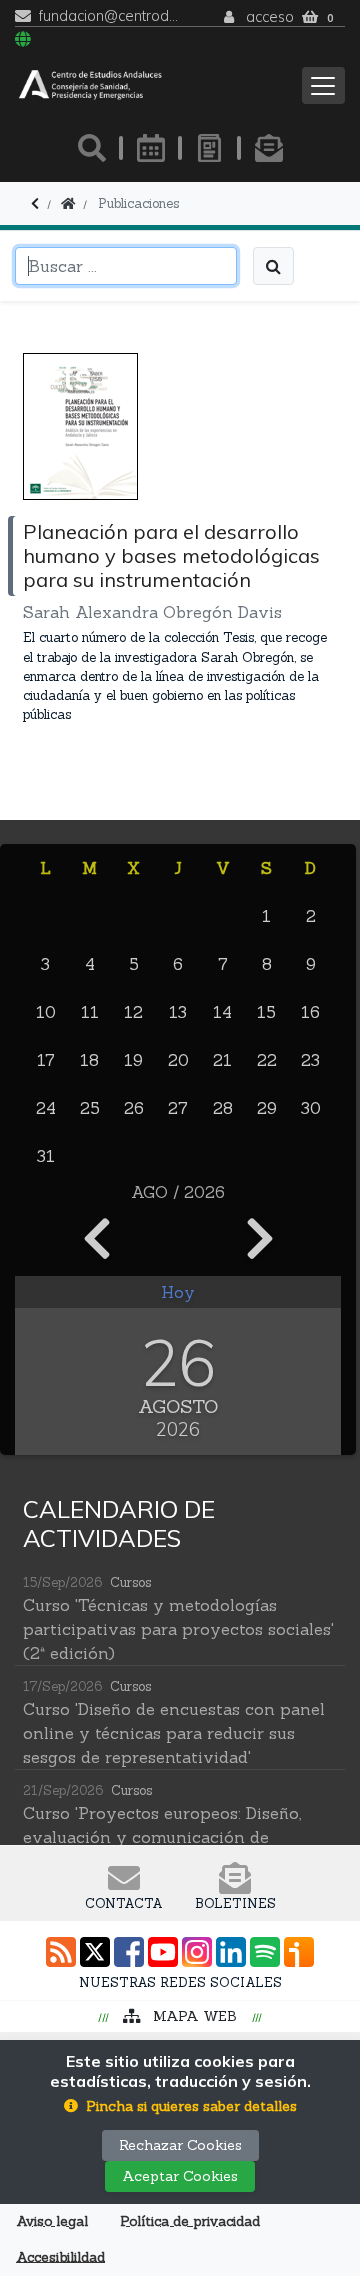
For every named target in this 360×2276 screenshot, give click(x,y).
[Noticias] (210, 148)
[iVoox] (299, 1952)
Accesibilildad (60, 2257)
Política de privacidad (190, 2221)
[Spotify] (265, 1952)
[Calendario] (151, 148)
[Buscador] (92, 148)
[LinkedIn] (231, 1952)
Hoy (178, 1292)
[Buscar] (273, 266)
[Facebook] (129, 1952)
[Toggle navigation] (323, 85)
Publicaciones (138, 203)
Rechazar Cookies (180, 2145)
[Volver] (35, 203)
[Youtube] (163, 1952)
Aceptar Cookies (180, 2176)
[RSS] (61, 1952)
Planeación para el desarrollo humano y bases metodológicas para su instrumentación (171, 555)
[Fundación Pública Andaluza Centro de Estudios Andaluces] (90, 85)
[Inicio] (68, 203)
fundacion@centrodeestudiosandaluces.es (109, 16)
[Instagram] (197, 1952)
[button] (180, 2106)
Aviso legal (52, 2221)
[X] (95, 1952)
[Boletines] (269, 148)
